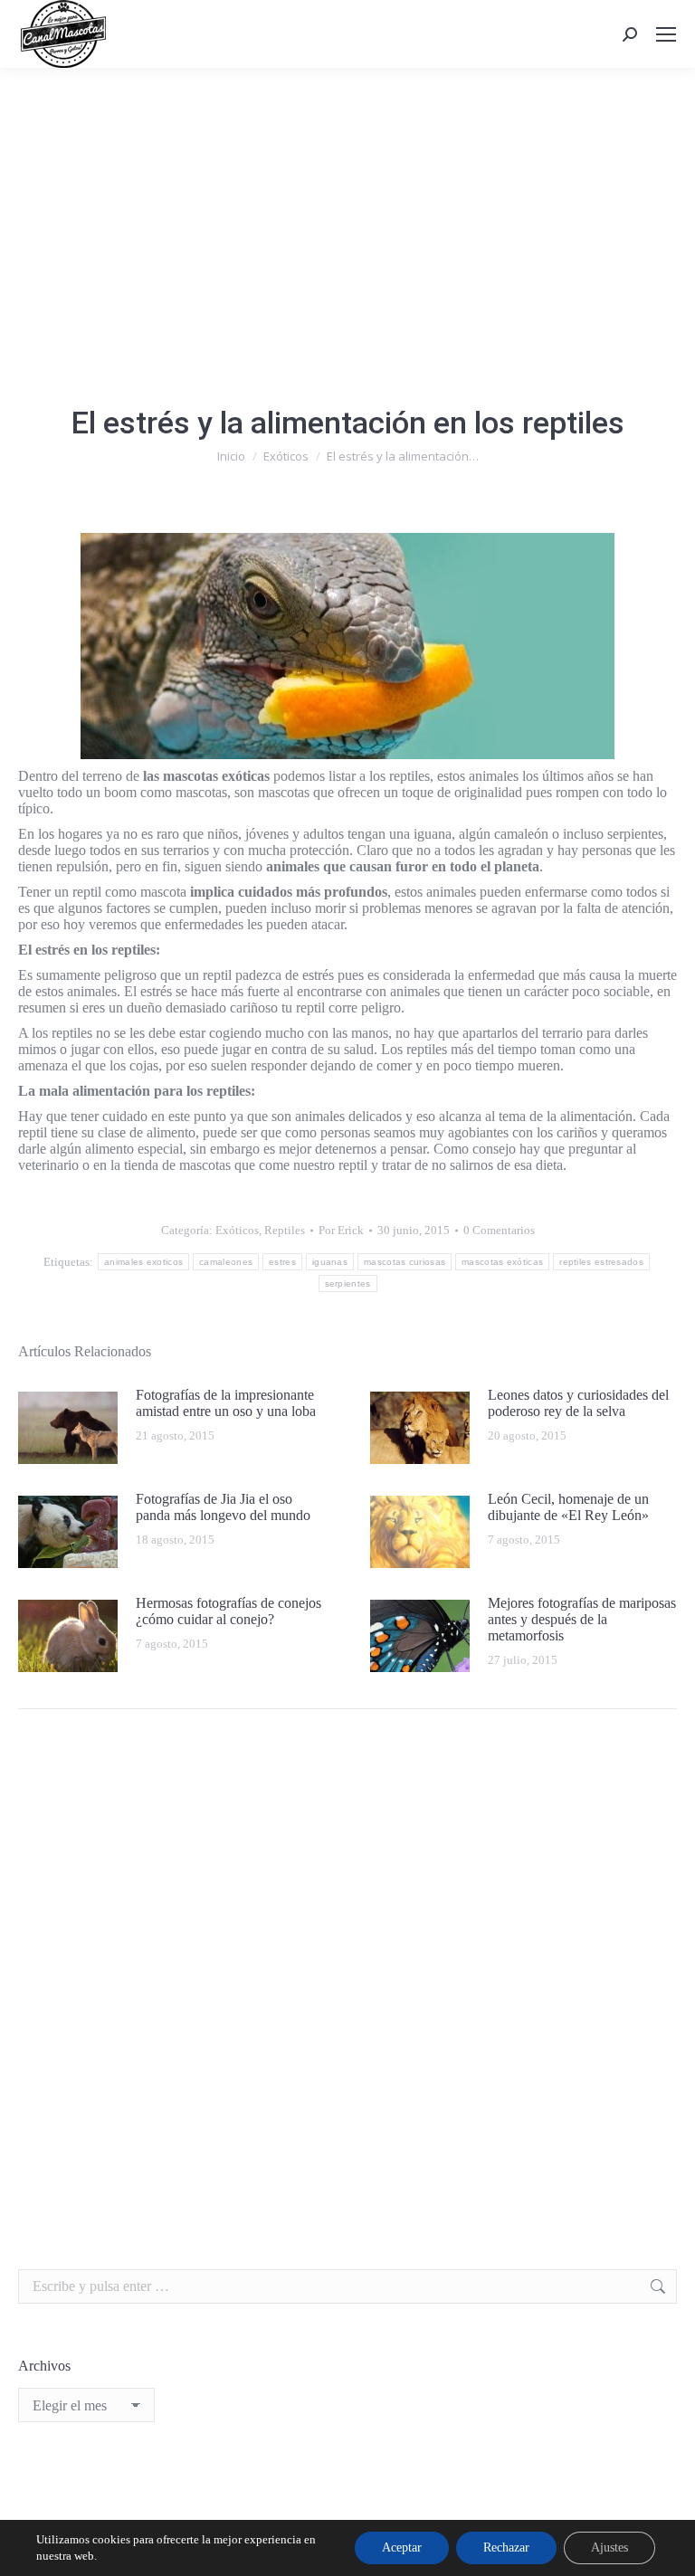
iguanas (330, 1262)
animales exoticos (143, 1262)
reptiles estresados (601, 1262)
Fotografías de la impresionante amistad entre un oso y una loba (226, 1403)
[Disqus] (347, 1981)
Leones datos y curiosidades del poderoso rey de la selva (578, 1403)
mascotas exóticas (502, 1262)
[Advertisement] (347, 204)
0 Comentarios (499, 1230)
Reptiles (285, 1230)
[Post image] (68, 1428)
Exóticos (237, 1230)
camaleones (226, 1262)
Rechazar (506, 2547)
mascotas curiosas (405, 1262)
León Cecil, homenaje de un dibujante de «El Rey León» (568, 1507)
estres (282, 1262)
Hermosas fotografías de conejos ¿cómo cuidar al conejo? (228, 1611)
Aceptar (402, 2547)
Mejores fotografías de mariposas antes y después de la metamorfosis (582, 1619)
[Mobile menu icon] (666, 34)
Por (341, 1230)
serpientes (348, 1283)
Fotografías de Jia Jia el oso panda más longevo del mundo (223, 1507)
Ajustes (609, 2547)
